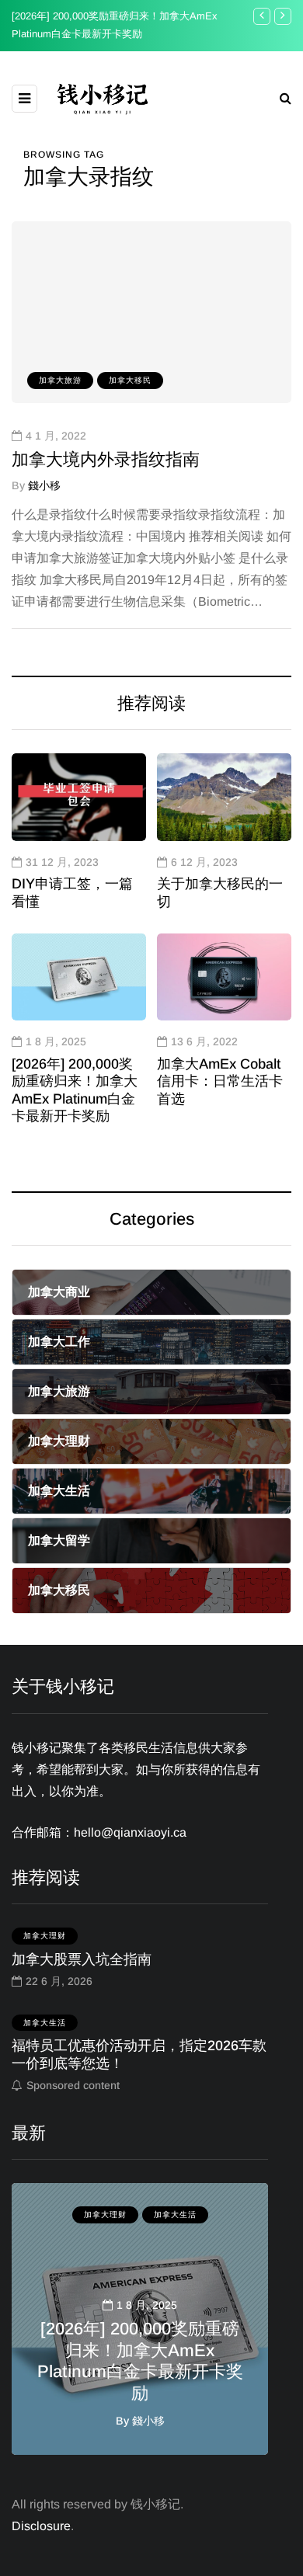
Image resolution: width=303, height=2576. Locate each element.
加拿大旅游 (60, 380)
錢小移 (44, 485)
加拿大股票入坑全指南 (82, 1959)
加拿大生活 (45, 2023)
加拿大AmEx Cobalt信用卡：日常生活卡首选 (220, 1081)
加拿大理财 (45, 1936)
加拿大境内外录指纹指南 (106, 459)
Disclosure (41, 2526)
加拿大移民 (130, 380)
